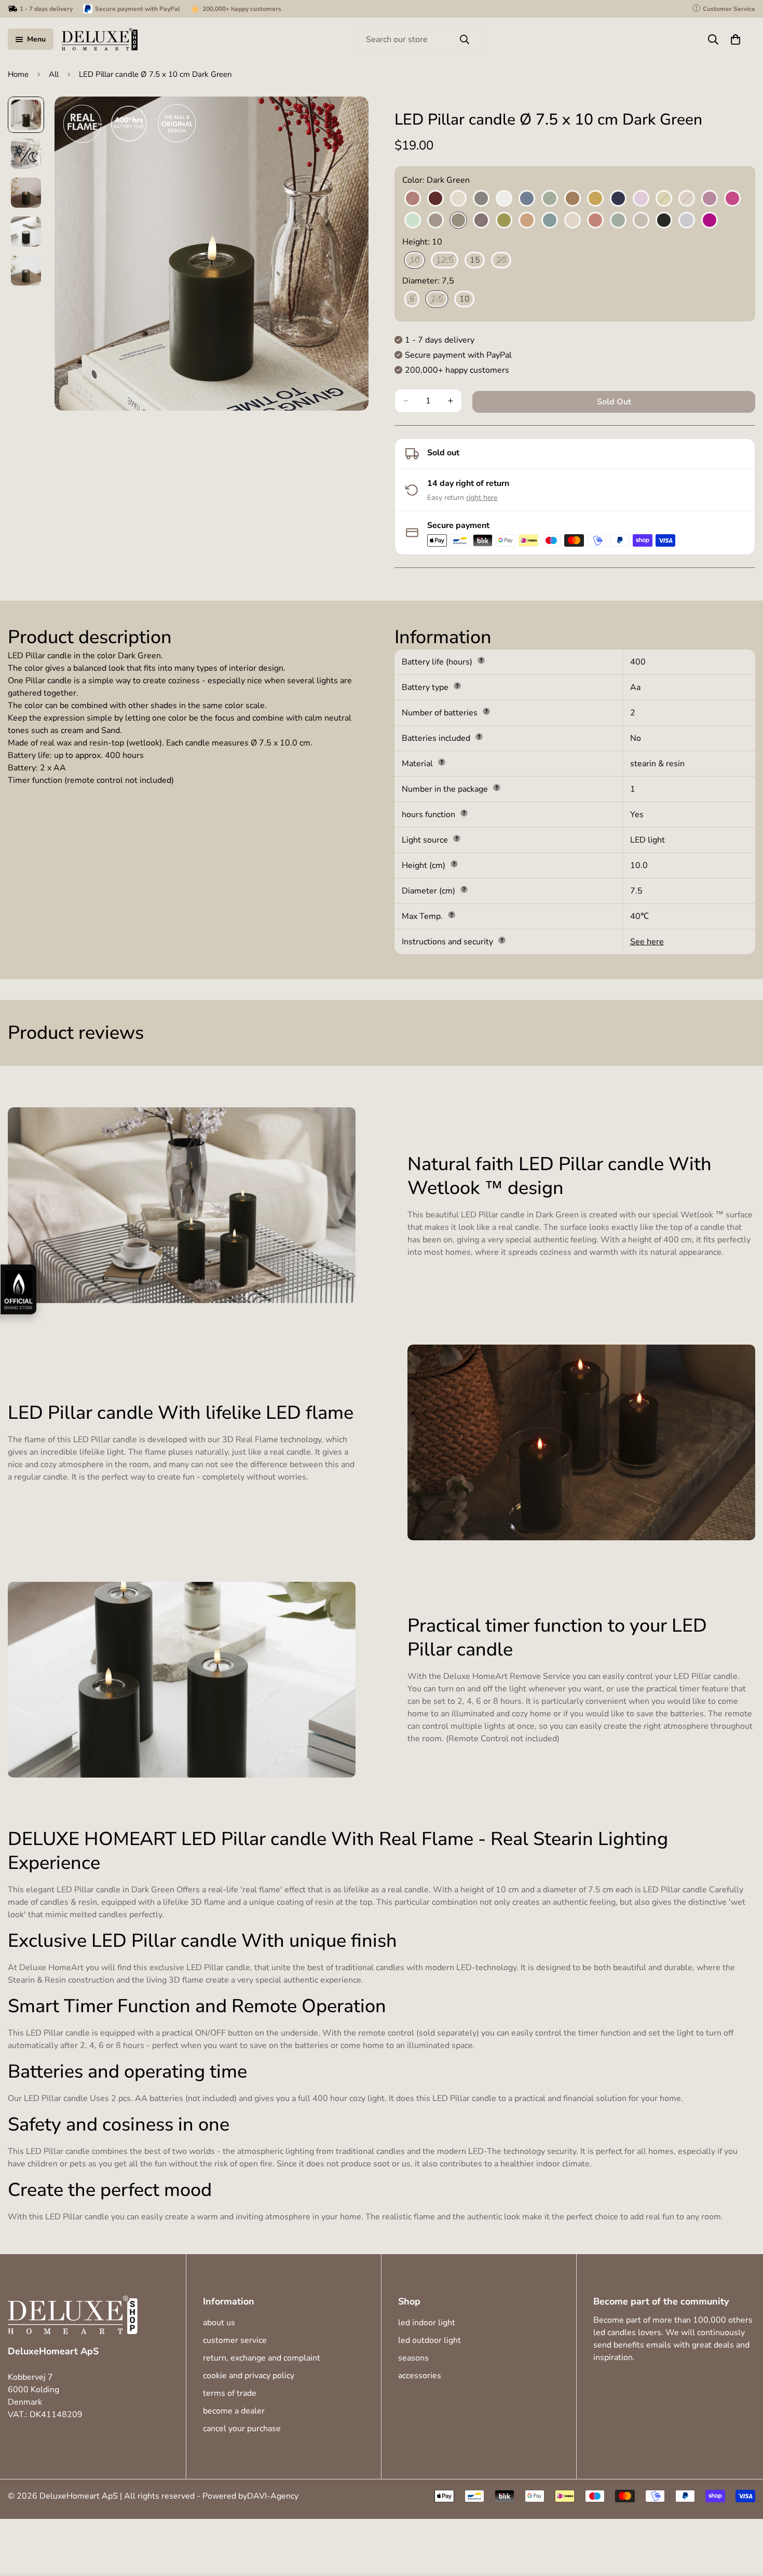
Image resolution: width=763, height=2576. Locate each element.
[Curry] (595, 199)
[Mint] (413, 221)
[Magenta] (732, 199)
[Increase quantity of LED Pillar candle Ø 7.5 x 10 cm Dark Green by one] (451, 401)
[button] (735, 39)
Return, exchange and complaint (262, 2358)
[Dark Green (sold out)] (458, 221)
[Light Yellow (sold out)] (664, 199)
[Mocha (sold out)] (435, 221)
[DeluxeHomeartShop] (100, 39)
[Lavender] (641, 199)
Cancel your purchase (242, 2429)
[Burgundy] (435, 199)
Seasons (413, 2358)
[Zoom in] (346, 119)
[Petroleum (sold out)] (550, 221)
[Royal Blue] (618, 199)
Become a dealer (234, 2411)
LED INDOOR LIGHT (427, 2323)
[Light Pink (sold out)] (687, 199)
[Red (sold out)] (595, 221)
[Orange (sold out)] (527, 221)
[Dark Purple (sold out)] (481, 221)
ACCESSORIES (420, 2376)
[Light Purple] (710, 199)
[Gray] (481, 199)
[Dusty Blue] (687, 221)
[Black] (664, 221)
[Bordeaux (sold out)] (413, 199)
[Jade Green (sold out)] (550, 199)
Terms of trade (230, 2393)
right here (482, 498)
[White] (504, 199)
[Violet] (710, 221)
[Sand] (641, 221)
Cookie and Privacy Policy (249, 2376)
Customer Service (235, 2340)
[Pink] (573, 221)
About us (219, 2323)
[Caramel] (573, 199)
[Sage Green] (618, 221)
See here (647, 942)
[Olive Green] (504, 221)
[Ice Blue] (527, 199)
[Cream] (458, 199)
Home (18, 74)
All (54, 74)
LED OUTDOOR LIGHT (430, 2340)
